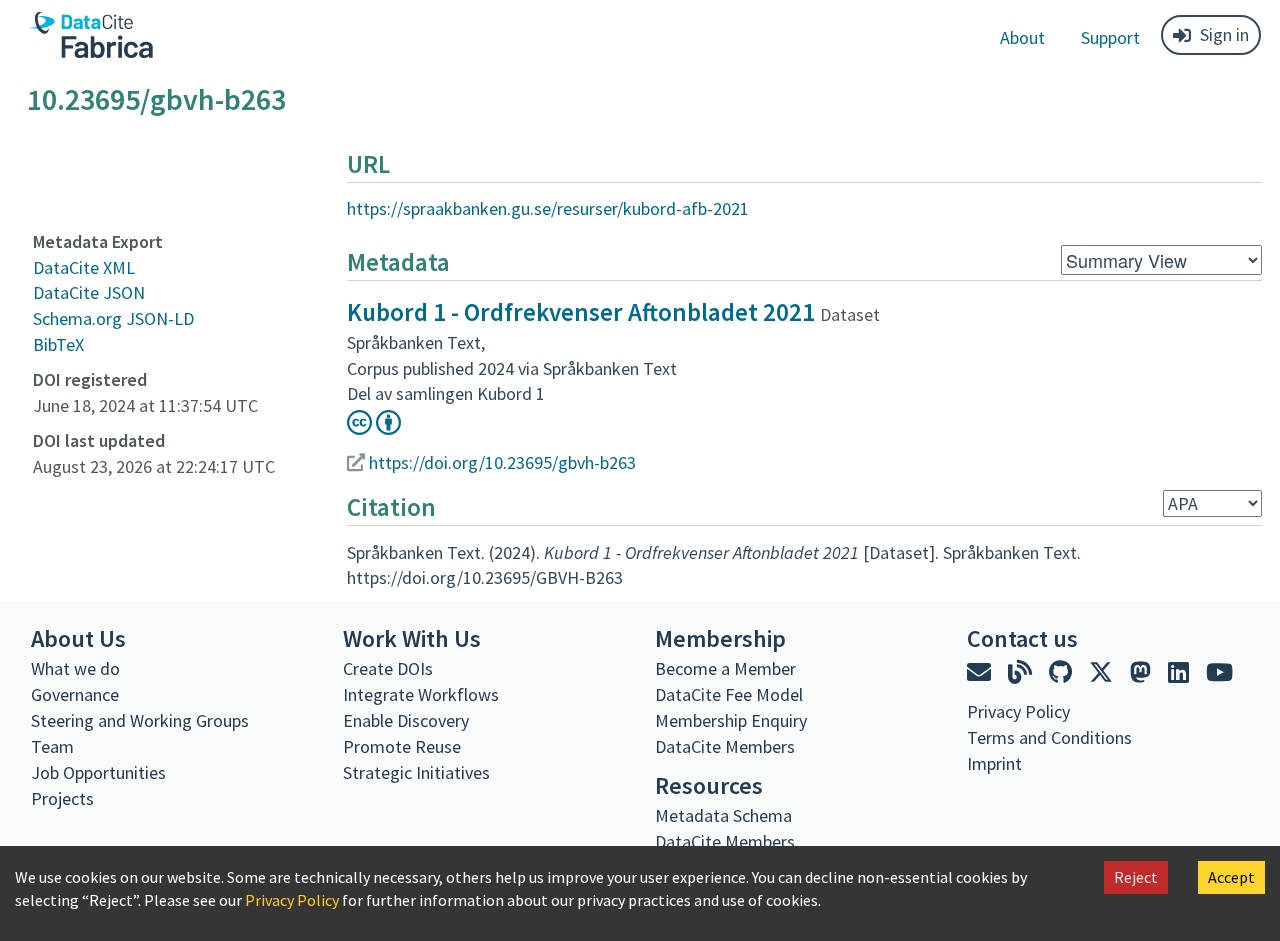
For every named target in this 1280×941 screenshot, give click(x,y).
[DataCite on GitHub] (1063, 672)
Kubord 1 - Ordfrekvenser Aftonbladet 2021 (581, 312)
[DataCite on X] (1103, 672)
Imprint (994, 763)
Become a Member (725, 668)
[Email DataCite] (981, 672)
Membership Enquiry (731, 720)
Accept (1231, 877)
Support (1110, 37)
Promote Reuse (402, 746)
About (1022, 37)
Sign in (1224, 34)
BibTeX (58, 344)
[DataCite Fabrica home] (90, 35)
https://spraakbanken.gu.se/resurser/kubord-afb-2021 (548, 208)
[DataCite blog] (1022, 672)
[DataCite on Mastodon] (1143, 672)
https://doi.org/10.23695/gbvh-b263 (502, 462)
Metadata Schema (723, 815)
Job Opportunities (98, 772)
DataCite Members (725, 746)
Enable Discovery (406, 720)
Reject (1136, 877)
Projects (62, 798)
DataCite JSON (89, 292)
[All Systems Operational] (974, 800)
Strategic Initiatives (416, 772)
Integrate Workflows (421, 694)
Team (52, 746)
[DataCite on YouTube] (1219, 672)
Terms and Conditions (1049, 737)
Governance (75, 694)
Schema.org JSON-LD (113, 318)
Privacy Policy (292, 900)
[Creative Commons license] (374, 428)
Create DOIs (388, 668)
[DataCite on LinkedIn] (1181, 672)
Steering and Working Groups (140, 720)
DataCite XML (84, 267)
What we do (75, 668)
